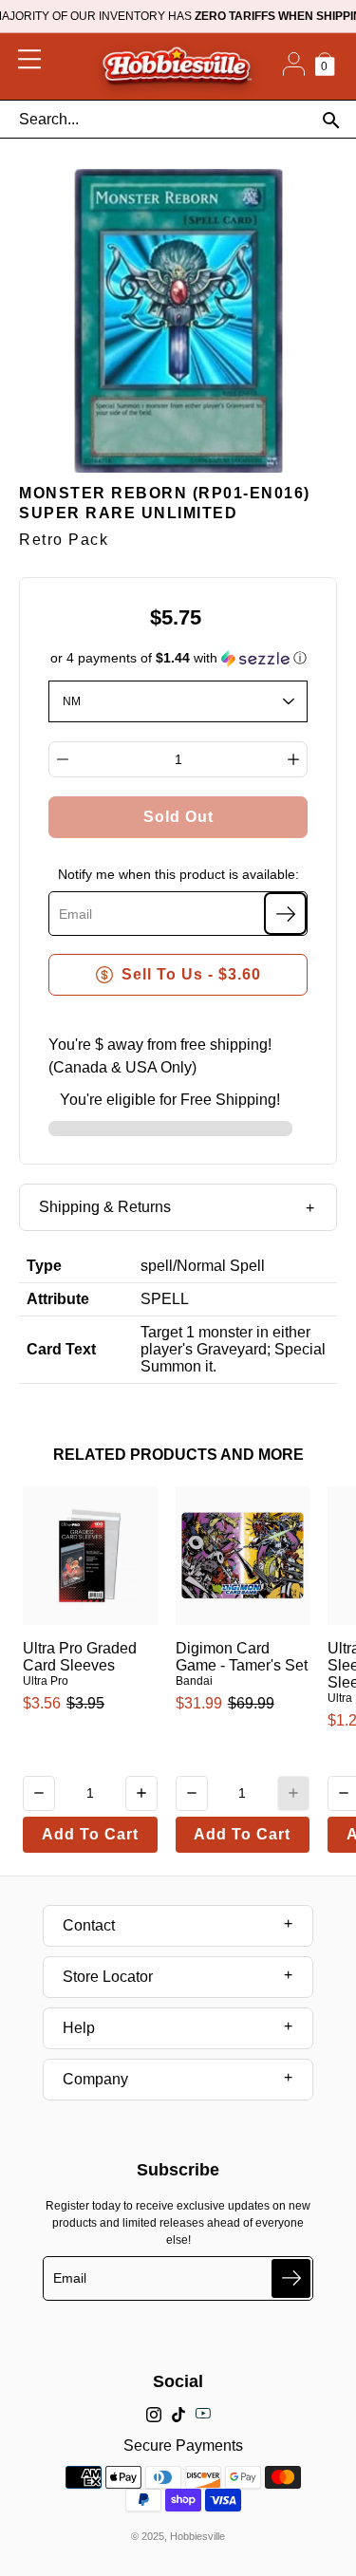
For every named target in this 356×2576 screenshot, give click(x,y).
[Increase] (293, 759)
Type (44, 1266)
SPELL (165, 1299)
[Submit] (291, 2278)
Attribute (58, 1299)
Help (79, 2028)
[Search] (331, 120)
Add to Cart (90, 1834)
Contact (89, 1925)
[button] (178, 658)
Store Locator (108, 1977)
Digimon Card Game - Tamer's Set (242, 1657)
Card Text (61, 1349)
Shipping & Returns (105, 1207)
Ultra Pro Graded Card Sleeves (80, 1657)
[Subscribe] (285, 914)
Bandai (194, 1681)
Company (95, 2079)
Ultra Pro (46, 1681)
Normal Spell (221, 1266)
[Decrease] (63, 759)
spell (157, 1266)
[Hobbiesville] (177, 66)
